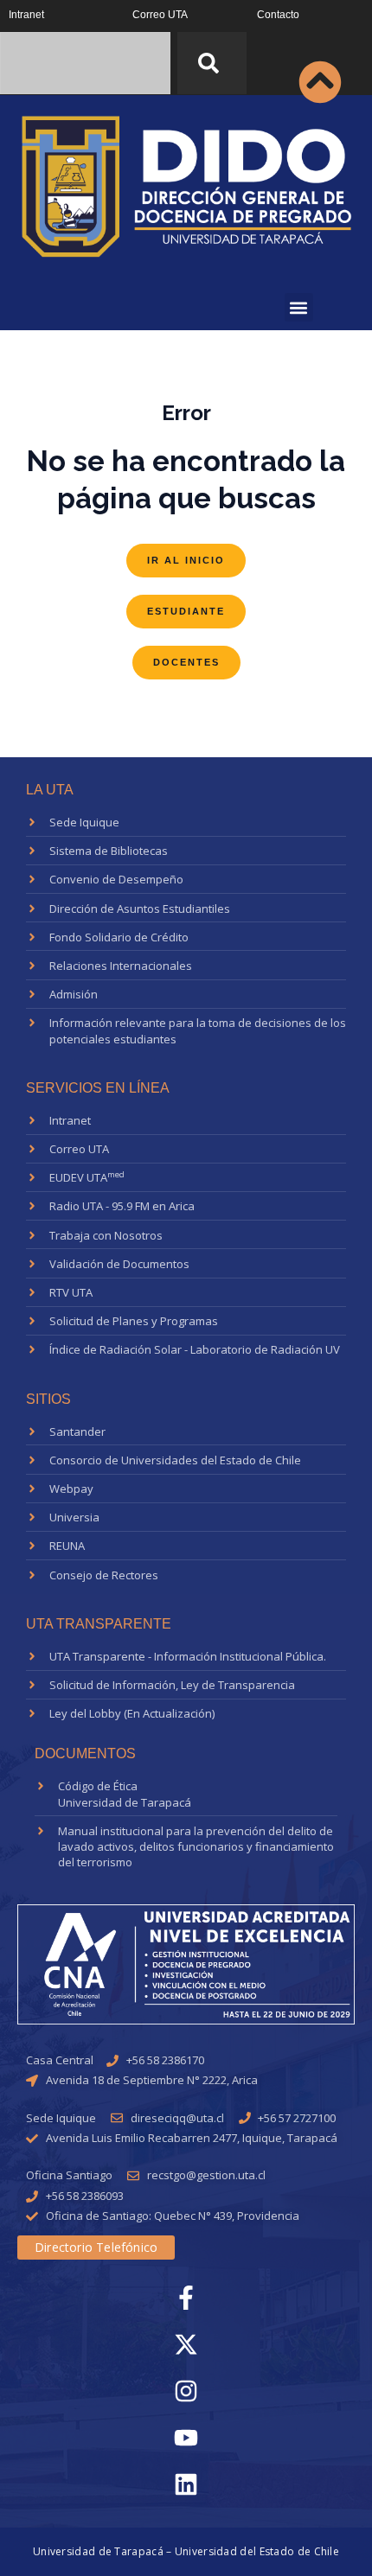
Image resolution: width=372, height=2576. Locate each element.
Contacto (278, 15)
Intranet (26, 15)
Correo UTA (160, 15)
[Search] (212, 63)
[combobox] (85, 63)
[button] (299, 307)
